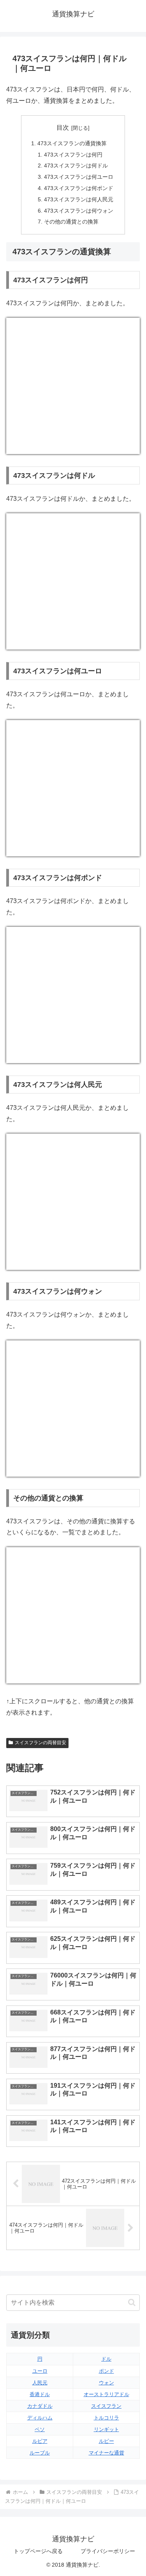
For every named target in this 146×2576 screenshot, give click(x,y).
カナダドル (40, 2406)
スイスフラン (106, 2406)
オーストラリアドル (106, 2394)
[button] (132, 2302)
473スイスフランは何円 (73, 155)
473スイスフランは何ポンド (79, 188)
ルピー (106, 2441)
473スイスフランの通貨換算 (72, 143)
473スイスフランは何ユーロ (79, 177)
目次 (63, 128)
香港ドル (40, 2394)
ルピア (40, 2441)
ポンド (106, 2371)
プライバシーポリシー (108, 2551)
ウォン (106, 2383)
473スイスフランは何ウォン (79, 211)
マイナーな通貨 (106, 2453)
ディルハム (40, 2418)
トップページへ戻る (38, 2551)
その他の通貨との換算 (71, 222)
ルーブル (40, 2453)
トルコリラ (106, 2418)
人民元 (40, 2383)
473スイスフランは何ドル (76, 166)
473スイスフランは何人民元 (79, 199)
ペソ (40, 2429)
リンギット (106, 2429)
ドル (106, 2359)
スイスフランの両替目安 (40, 1743)
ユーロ (40, 2371)
